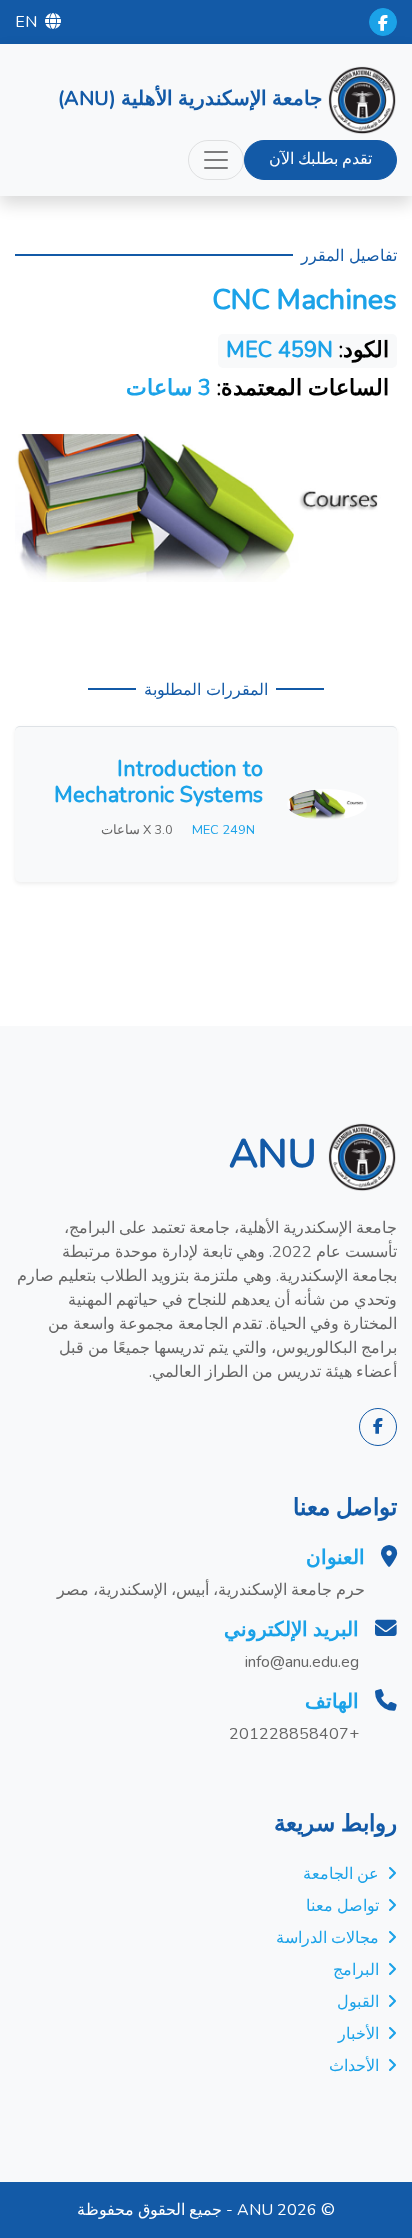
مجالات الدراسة (327, 1938)
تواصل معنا (342, 1906)
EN (26, 22)
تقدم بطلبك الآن (320, 159)
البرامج (356, 1970)
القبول (358, 2002)
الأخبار (358, 2034)
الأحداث (354, 2066)
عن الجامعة (341, 1874)
